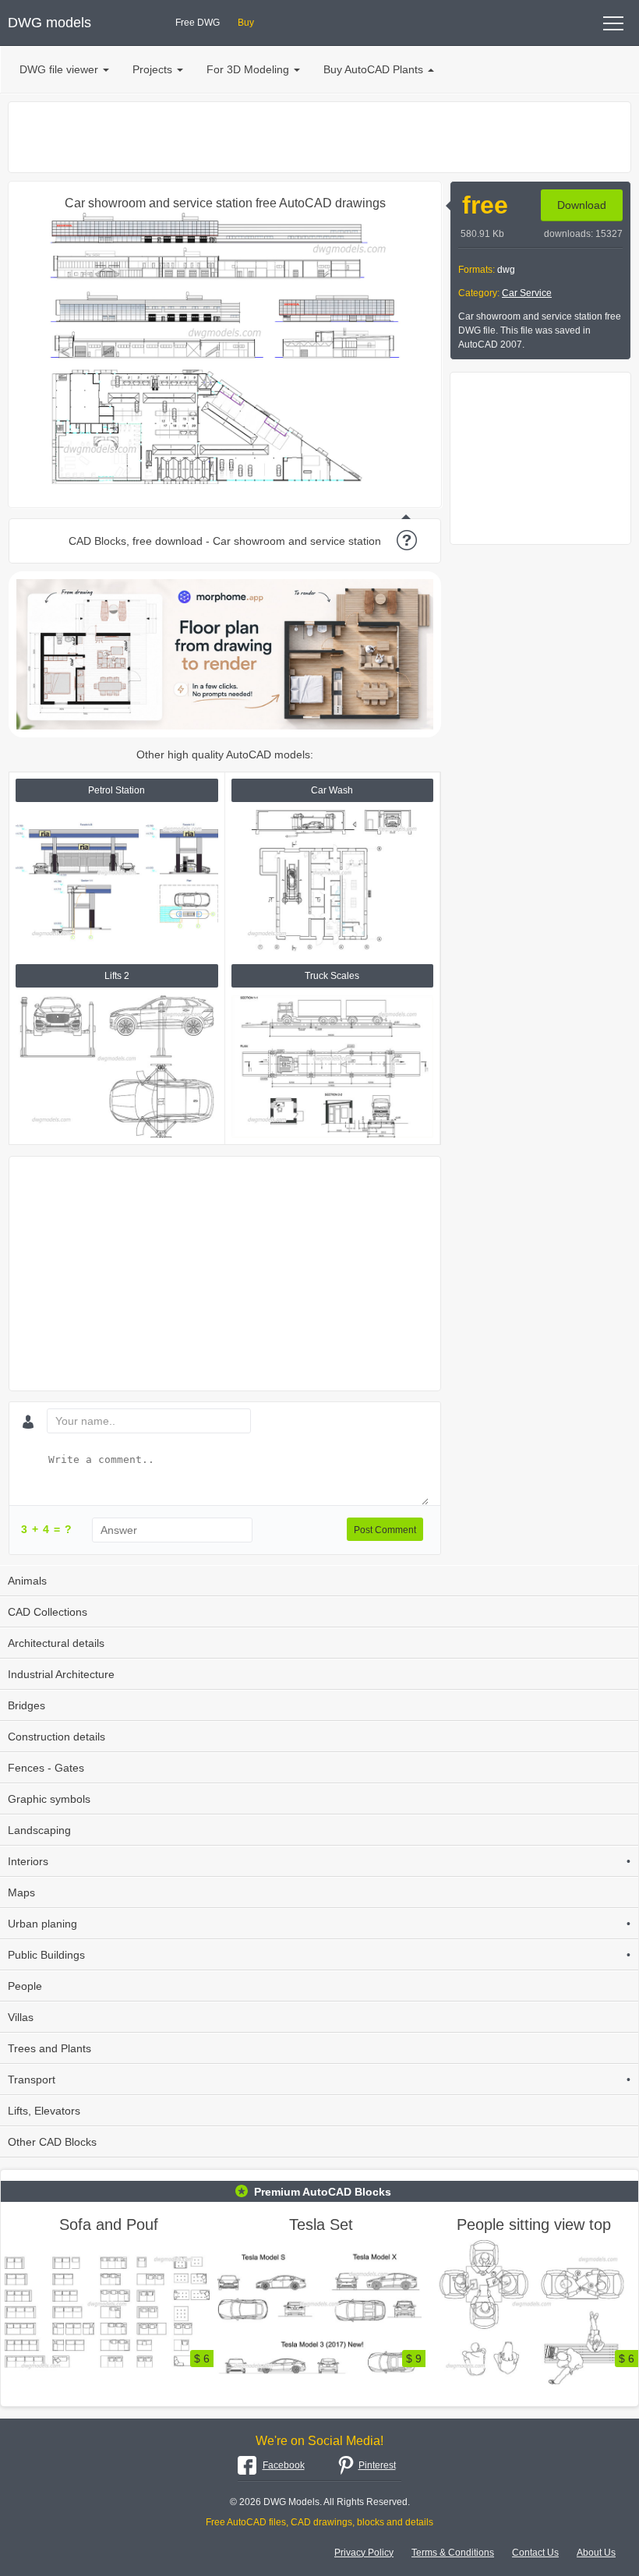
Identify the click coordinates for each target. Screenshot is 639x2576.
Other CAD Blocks (52, 2142)
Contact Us (535, 2553)
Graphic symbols (49, 1799)
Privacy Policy (364, 2553)
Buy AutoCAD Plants (373, 69)
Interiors (319, 1861)
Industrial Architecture (61, 1674)
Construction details (56, 1737)
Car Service (527, 293)
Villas (21, 2017)
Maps (21, 1892)
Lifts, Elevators (44, 2111)
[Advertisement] (319, 137)
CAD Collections (48, 1612)
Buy (246, 23)
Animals (27, 1581)
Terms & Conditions (453, 2553)
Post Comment (385, 1530)
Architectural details (56, 1643)
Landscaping (39, 1830)
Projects (152, 69)
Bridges (26, 1705)
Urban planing (319, 1924)
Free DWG (198, 23)
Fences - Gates (46, 1768)
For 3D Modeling (248, 69)
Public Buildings (319, 1955)
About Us (596, 2553)
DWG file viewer (59, 69)
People (25, 1986)
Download (582, 205)
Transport (319, 2080)
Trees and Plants (49, 2048)
